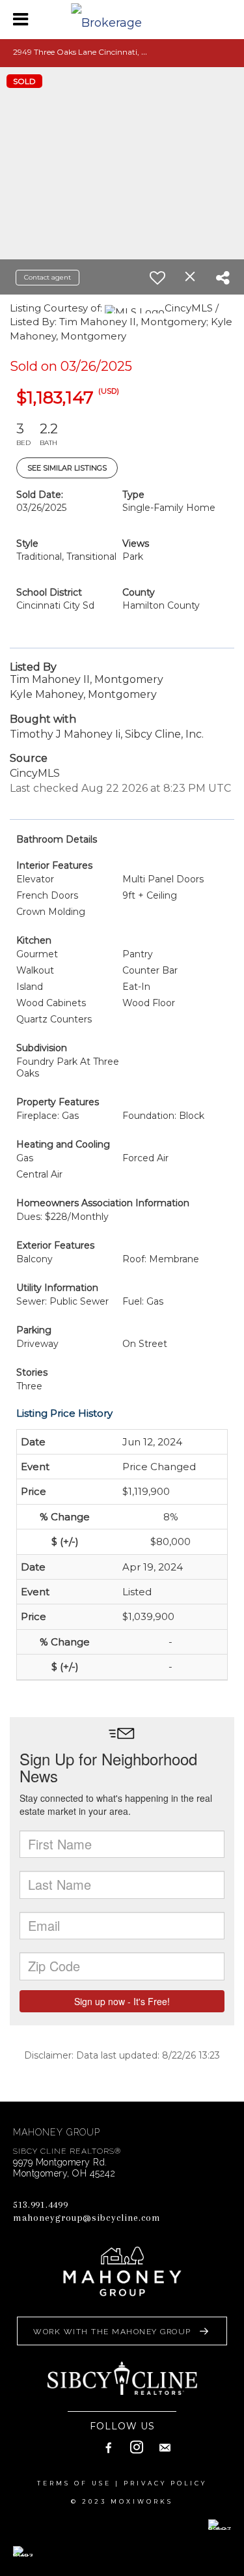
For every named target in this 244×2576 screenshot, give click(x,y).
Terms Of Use (74, 2483)
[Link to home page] (122, 20)
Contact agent (47, 277)
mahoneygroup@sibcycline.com (87, 2218)
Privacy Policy (165, 2483)
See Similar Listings (67, 468)
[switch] (157, 278)
